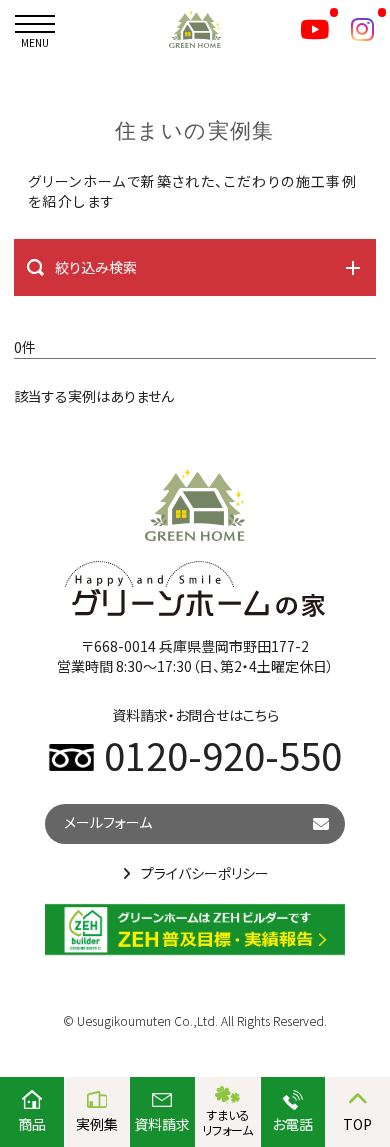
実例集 (97, 1124)
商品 (32, 1124)
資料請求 (162, 1124)
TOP (357, 1124)
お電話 (292, 1124)
